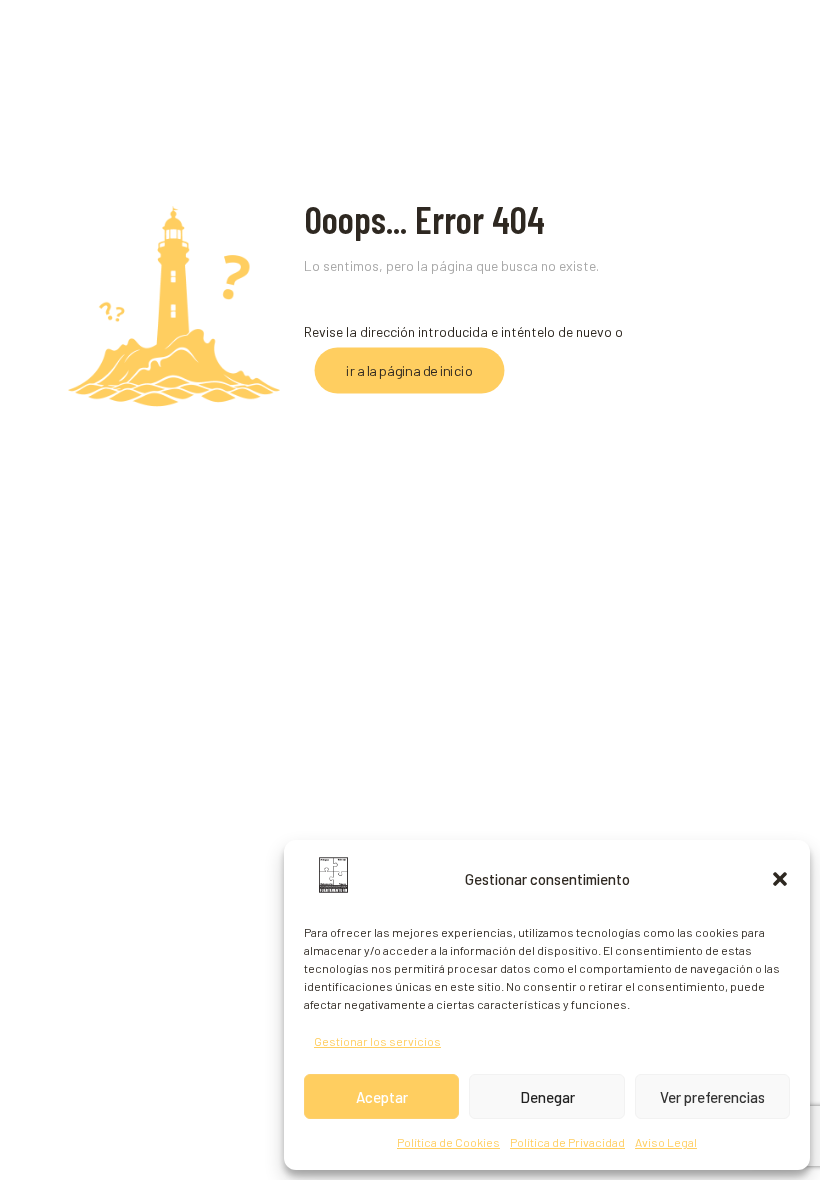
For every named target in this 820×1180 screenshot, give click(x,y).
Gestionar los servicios (377, 1041)
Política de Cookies (448, 1142)
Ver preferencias (712, 1097)
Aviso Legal (666, 1142)
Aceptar (382, 1097)
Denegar (547, 1097)
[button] (780, 879)
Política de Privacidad (567, 1142)
